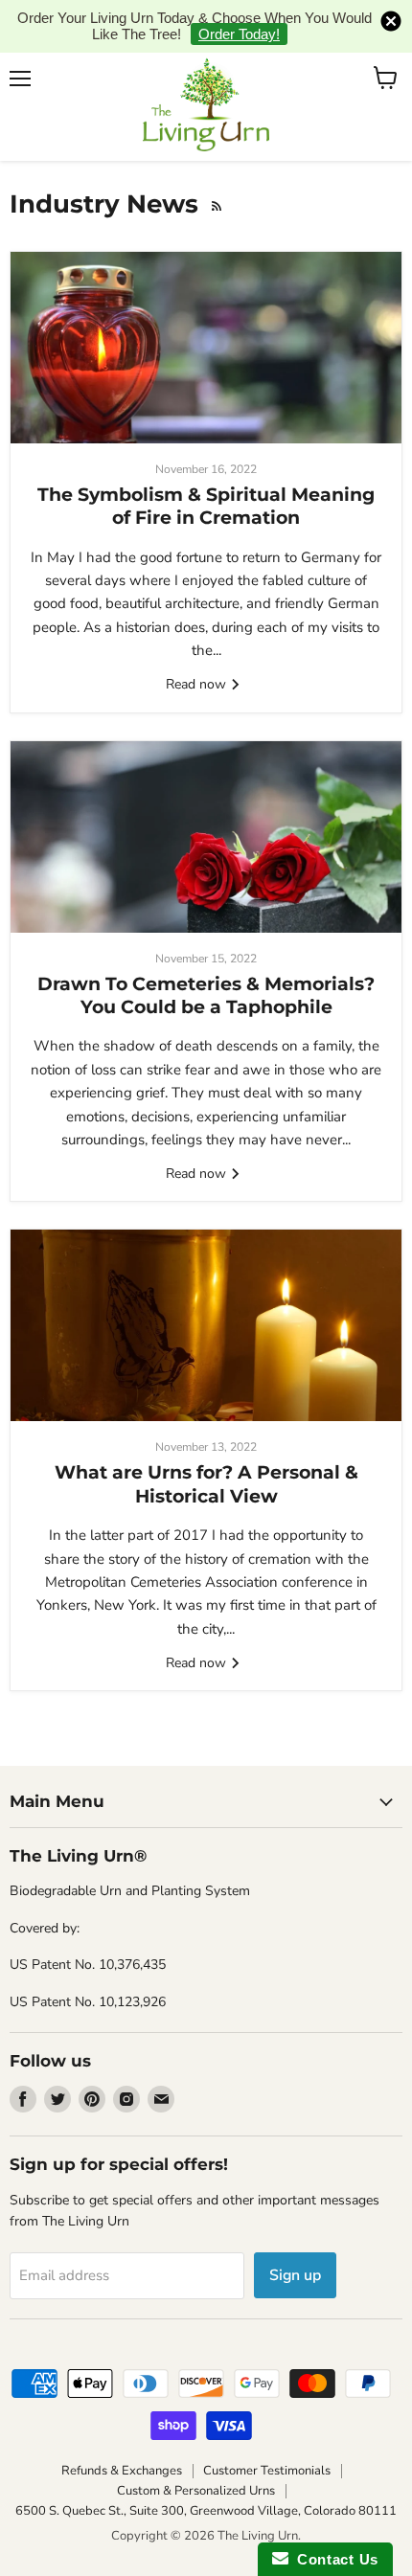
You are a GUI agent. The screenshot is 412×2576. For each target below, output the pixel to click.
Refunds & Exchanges (122, 2471)
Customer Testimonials (267, 2471)
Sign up (295, 2275)
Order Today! (239, 34)
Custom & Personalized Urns (196, 2491)
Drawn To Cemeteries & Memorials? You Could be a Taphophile (206, 995)
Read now (198, 684)
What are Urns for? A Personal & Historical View (206, 1484)
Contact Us (333, 2559)
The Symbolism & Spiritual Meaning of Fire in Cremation (206, 506)
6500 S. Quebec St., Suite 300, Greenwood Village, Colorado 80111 (206, 2511)
